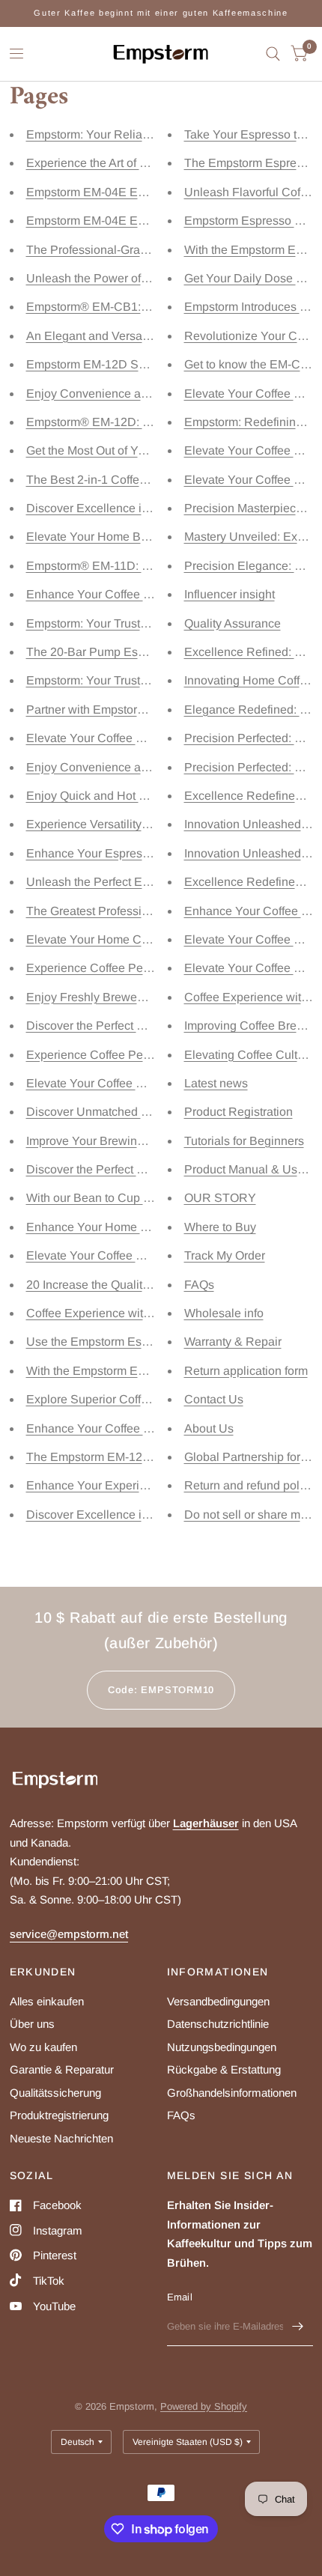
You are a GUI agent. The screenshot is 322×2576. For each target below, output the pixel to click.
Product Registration (239, 1112)
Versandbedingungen (218, 2001)
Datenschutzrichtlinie (218, 2024)
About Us (209, 1428)
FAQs (199, 1285)
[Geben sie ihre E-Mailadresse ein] (298, 2327)
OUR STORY (220, 1198)
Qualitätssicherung (55, 2093)
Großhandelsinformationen (232, 2093)
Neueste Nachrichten (61, 2138)
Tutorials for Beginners (244, 1141)
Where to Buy (220, 1227)
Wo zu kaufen (43, 2047)
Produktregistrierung (59, 2115)
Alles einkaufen (47, 2001)
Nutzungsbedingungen (222, 2047)
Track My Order (225, 1255)
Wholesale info (224, 1313)
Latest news (216, 1083)
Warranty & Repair (233, 1342)
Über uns (32, 2024)
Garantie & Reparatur (62, 2069)
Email (180, 2297)
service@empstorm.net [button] (69, 1934)
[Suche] (273, 54)
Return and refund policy (249, 1485)
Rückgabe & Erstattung (224, 2069)
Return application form (246, 1371)
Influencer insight (230, 594)
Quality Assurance (233, 623)
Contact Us (214, 1399)
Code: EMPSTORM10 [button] (161, 1690)
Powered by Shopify (204, 2406)
